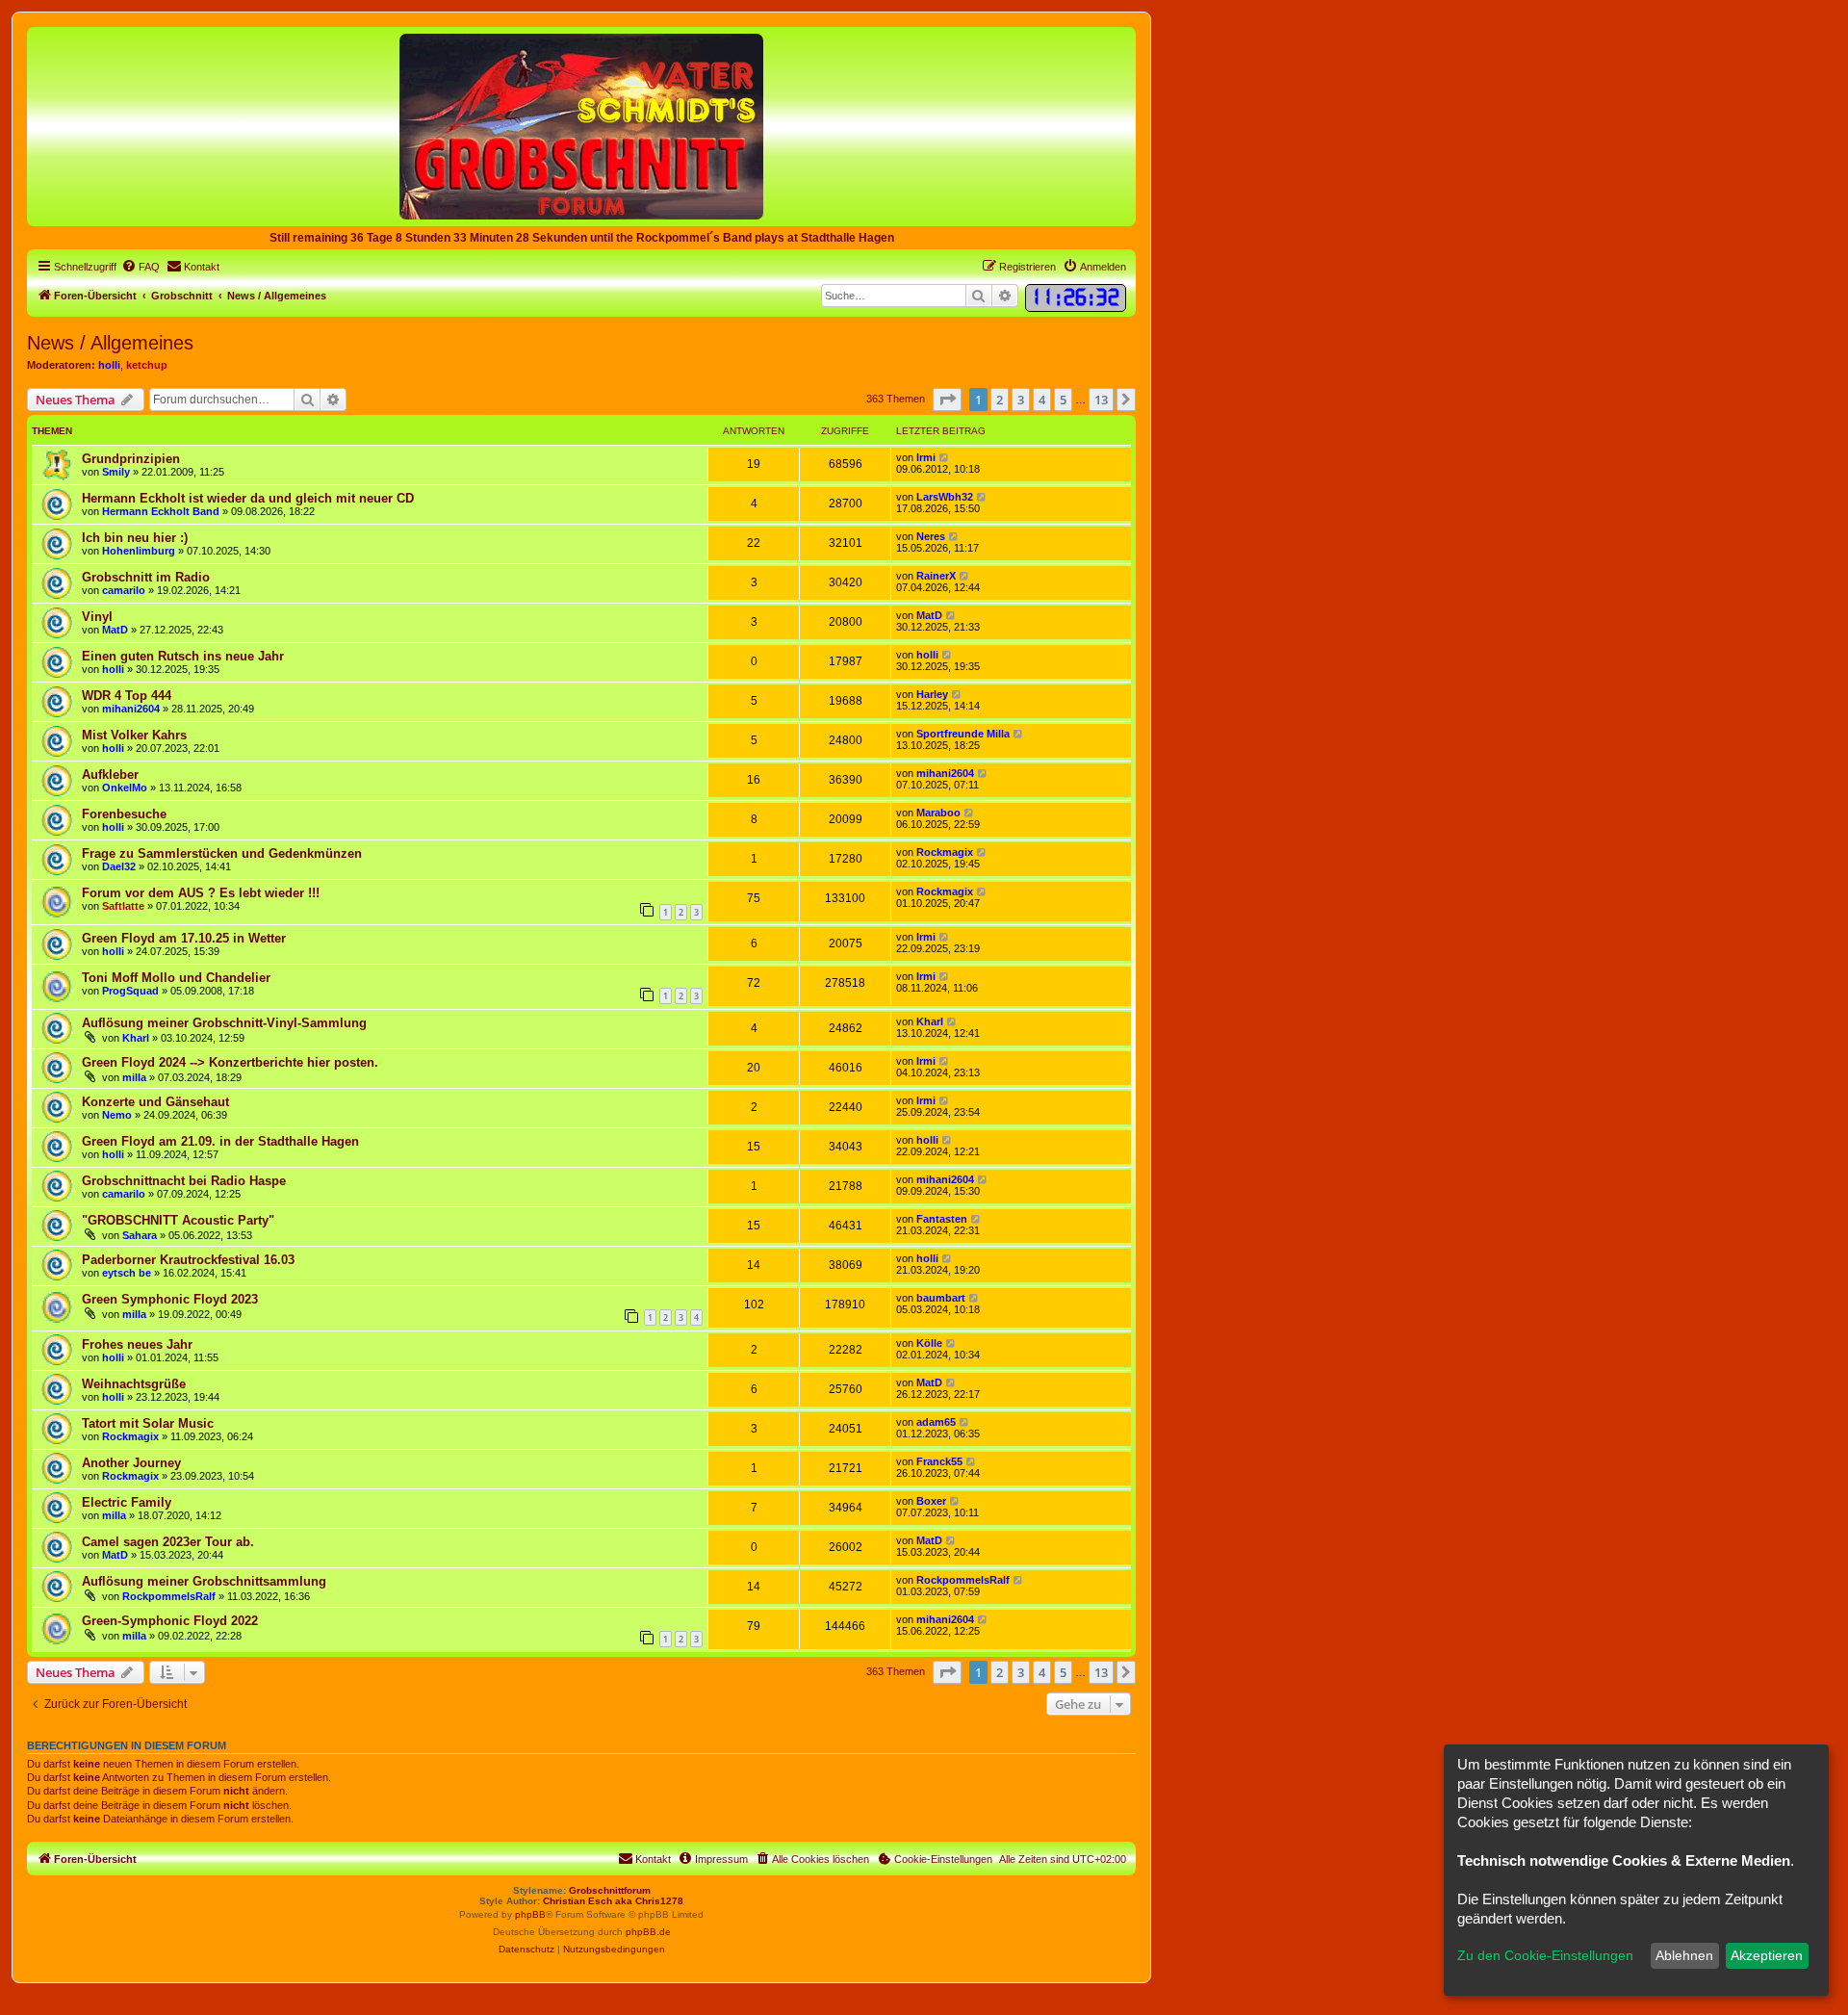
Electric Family (127, 1502)
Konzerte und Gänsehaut (155, 1102)
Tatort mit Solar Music (148, 1423)
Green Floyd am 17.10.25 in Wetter (184, 938)
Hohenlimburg (139, 551)
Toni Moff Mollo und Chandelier (176, 978)
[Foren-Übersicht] (581, 126)
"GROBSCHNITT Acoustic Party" (178, 1220)
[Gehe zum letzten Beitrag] (945, 457)
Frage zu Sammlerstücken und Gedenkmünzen (222, 853)
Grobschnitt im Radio (146, 577)
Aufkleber (110, 775)
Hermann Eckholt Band (161, 511)
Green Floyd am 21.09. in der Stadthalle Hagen (220, 1141)
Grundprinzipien (131, 459)
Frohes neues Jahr (137, 1344)
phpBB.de (648, 1932)
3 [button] (1021, 400)
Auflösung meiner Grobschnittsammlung (204, 1581)
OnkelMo (125, 788)
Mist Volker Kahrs (134, 735)
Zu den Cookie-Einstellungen (1545, 1955)
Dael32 (119, 866)
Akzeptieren (1767, 1955)
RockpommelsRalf (169, 1596)
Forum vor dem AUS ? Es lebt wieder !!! (201, 893)
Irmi (926, 457)
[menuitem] (141, 267)
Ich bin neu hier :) (135, 538)
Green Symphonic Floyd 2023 (170, 1299)
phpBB (530, 1914)
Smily (116, 472)
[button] (947, 400)
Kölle (929, 1343)
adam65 (936, 1422)
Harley (932, 694)
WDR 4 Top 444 (127, 696)
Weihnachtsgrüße (134, 1384)
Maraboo (938, 813)
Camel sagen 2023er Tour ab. (168, 1542)
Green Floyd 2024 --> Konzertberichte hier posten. (230, 1062)
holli (109, 365)
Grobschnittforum (610, 1890)
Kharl (136, 1038)
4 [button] (1042, 400)
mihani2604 (131, 709)
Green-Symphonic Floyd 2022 (170, 1621)
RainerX (936, 576)
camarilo (124, 590)
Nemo (117, 1115)
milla (134, 1077)
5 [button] (1063, 400)
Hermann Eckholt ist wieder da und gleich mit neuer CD (248, 498)
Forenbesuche (124, 814)
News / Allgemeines (110, 343)
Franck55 (939, 1461)
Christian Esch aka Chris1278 (613, 1901)
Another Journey (131, 1463)
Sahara (140, 1235)
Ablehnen (1684, 1955)
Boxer (931, 1501)
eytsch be (127, 1273)
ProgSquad (130, 991)
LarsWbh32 (945, 497)
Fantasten (942, 1219)
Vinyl (97, 617)
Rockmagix (945, 852)
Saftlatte (123, 906)
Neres (931, 536)
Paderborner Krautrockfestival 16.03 (188, 1260)
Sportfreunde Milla (963, 734)
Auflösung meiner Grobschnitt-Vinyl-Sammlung (224, 1023)
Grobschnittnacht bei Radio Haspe (184, 1181)
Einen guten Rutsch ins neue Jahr (183, 656)
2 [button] (1000, 400)
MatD (115, 630)
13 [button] (1101, 400)
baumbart (941, 1298)
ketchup (147, 365)
